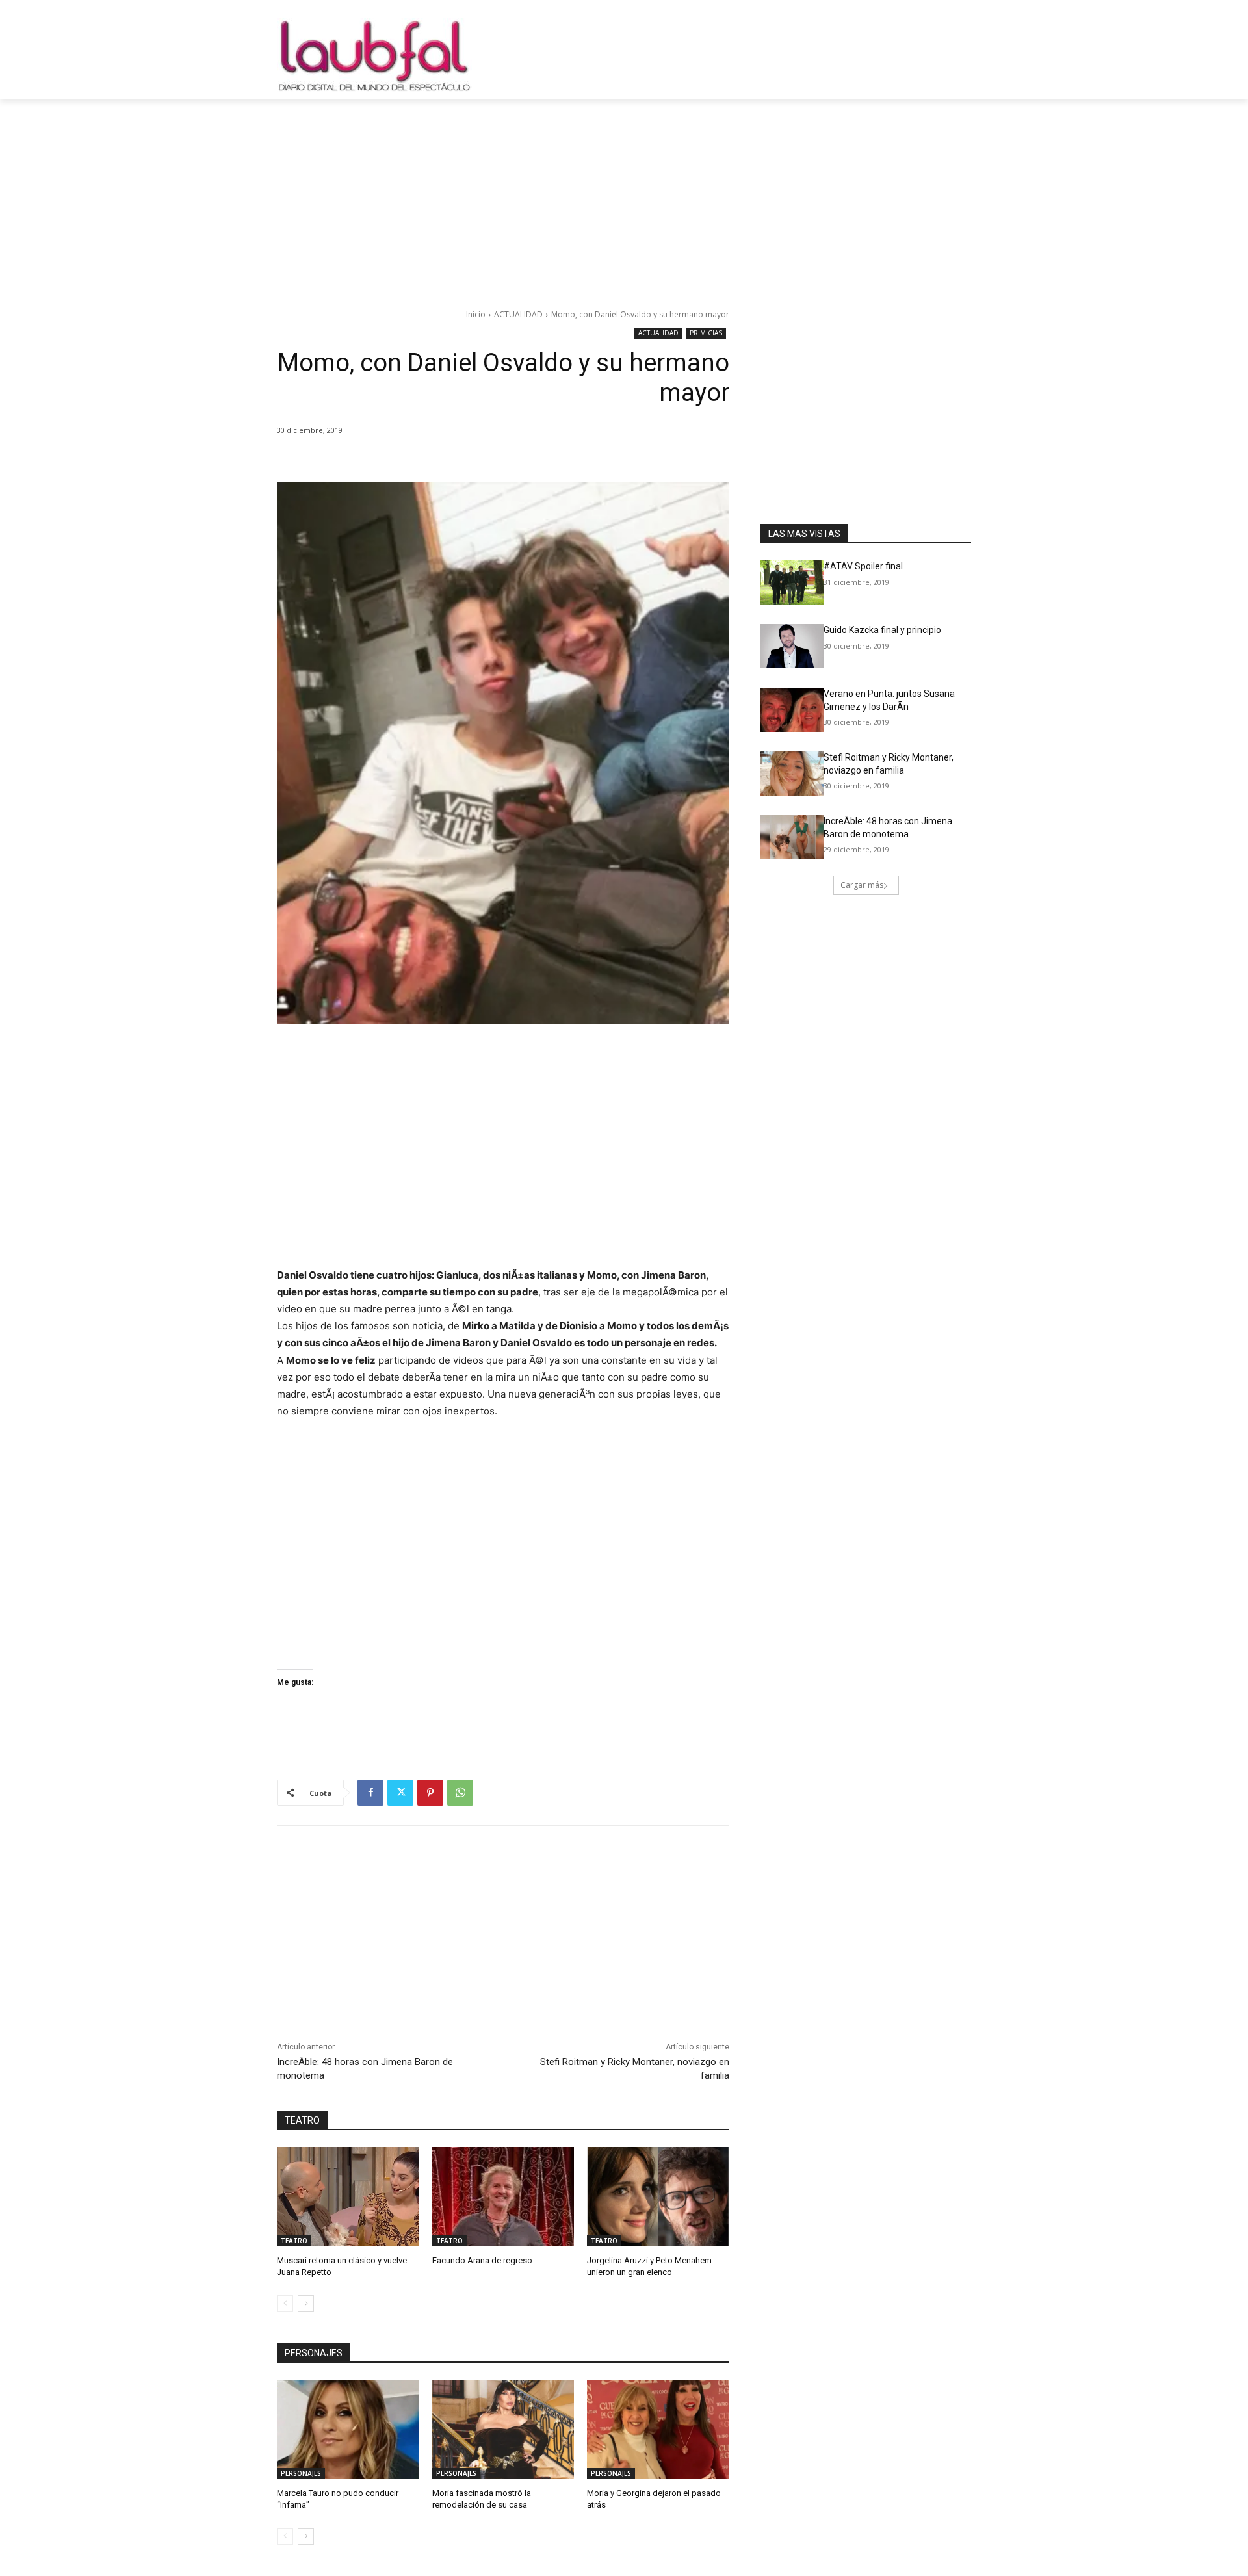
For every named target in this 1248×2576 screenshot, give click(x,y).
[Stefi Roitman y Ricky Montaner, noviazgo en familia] (792, 774)
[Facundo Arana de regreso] (503, 2197)
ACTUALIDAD (518, 314)
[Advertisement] (624, 196)
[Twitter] (400, 1793)
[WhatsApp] (460, 1793)
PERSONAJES (301, 2473)
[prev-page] (285, 2304)
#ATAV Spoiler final (863, 566)
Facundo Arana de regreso (482, 2260)
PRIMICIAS (706, 333)
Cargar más (862, 885)
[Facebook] (370, 1793)
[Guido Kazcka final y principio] (792, 646)
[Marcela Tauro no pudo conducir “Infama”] (348, 2429)
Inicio (476, 314)
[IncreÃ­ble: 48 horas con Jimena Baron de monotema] (792, 837)
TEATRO (294, 2241)
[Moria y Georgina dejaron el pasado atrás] (658, 2429)
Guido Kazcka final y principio (882, 630)
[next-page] (306, 2304)
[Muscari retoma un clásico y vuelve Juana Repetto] (348, 2197)
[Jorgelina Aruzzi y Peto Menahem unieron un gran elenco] (658, 2197)
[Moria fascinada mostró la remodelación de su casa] (503, 2429)
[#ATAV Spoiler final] (792, 582)
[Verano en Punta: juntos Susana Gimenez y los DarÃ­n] (792, 710)
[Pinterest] (430, 1793)
